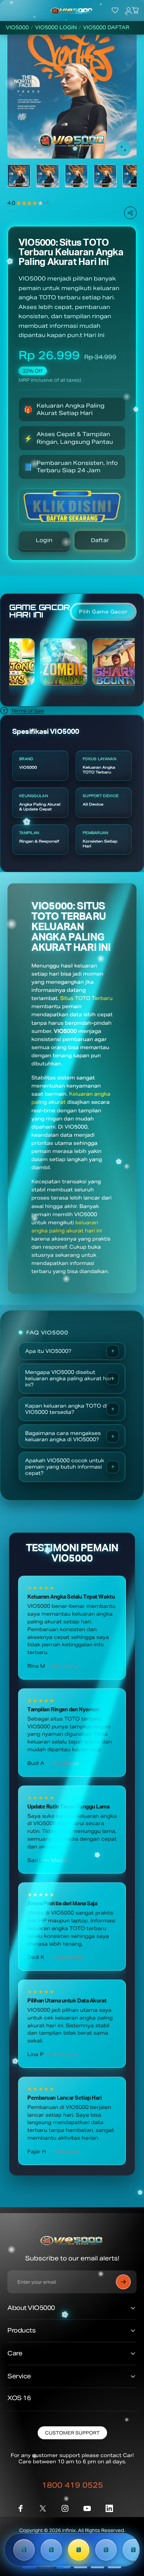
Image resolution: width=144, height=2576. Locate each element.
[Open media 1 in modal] (123, 149)
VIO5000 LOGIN (56, 28)
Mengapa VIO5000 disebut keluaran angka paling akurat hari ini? (69, 1379)
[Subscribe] (123, 2282)
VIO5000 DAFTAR (106, 28)
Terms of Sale (28, 711)
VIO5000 (17, 28)
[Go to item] (19, 176)
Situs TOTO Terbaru (86, 998)
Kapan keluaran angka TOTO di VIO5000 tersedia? (66, 1409)
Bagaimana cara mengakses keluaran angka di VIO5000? (63, 1436)
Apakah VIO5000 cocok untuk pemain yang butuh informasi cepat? (65, 1467)
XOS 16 (19, 2398)
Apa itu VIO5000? (48, 1351)
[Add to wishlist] (130, 36)
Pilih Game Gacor (103, 612)
